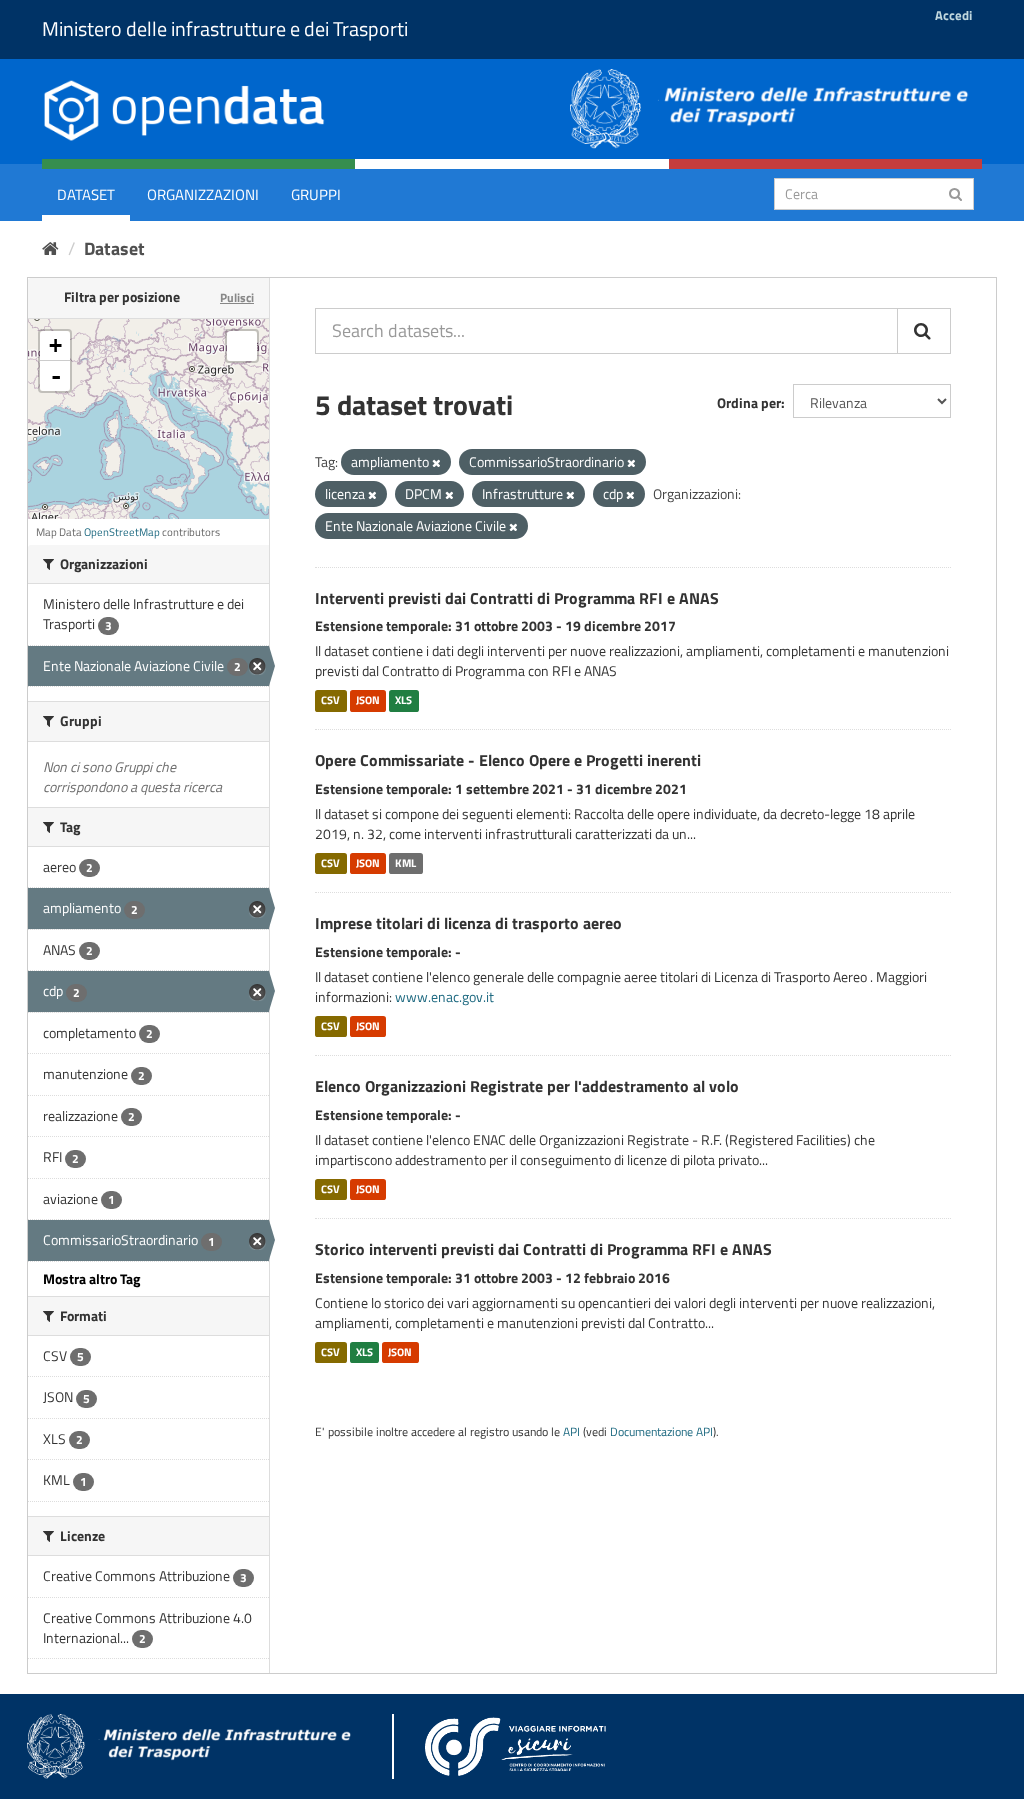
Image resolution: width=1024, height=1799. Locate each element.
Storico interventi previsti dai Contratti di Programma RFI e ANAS (543, 1249)
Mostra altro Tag (91, 1278)
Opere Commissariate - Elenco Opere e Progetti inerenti (508, 760)
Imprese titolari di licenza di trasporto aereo (468, 923)
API (571, 1432)
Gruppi (316, 194)
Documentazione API (661, 1432)
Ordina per (749, 402)
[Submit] (955, 192)
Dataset (86, 194)
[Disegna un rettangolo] (242, 346)
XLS (403, 700)
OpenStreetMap (122, 532)
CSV (330, 700)
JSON (368, 700)
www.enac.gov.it (444, 996)
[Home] (50, 248)
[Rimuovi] (436, 463)
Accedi (953, 15)
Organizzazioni (203, 194)
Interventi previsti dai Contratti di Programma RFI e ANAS (517, 598)
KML (405, 863)
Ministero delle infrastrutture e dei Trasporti (225, 28)
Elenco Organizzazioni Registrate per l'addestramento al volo (527, 1086)
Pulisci (237, 297)
